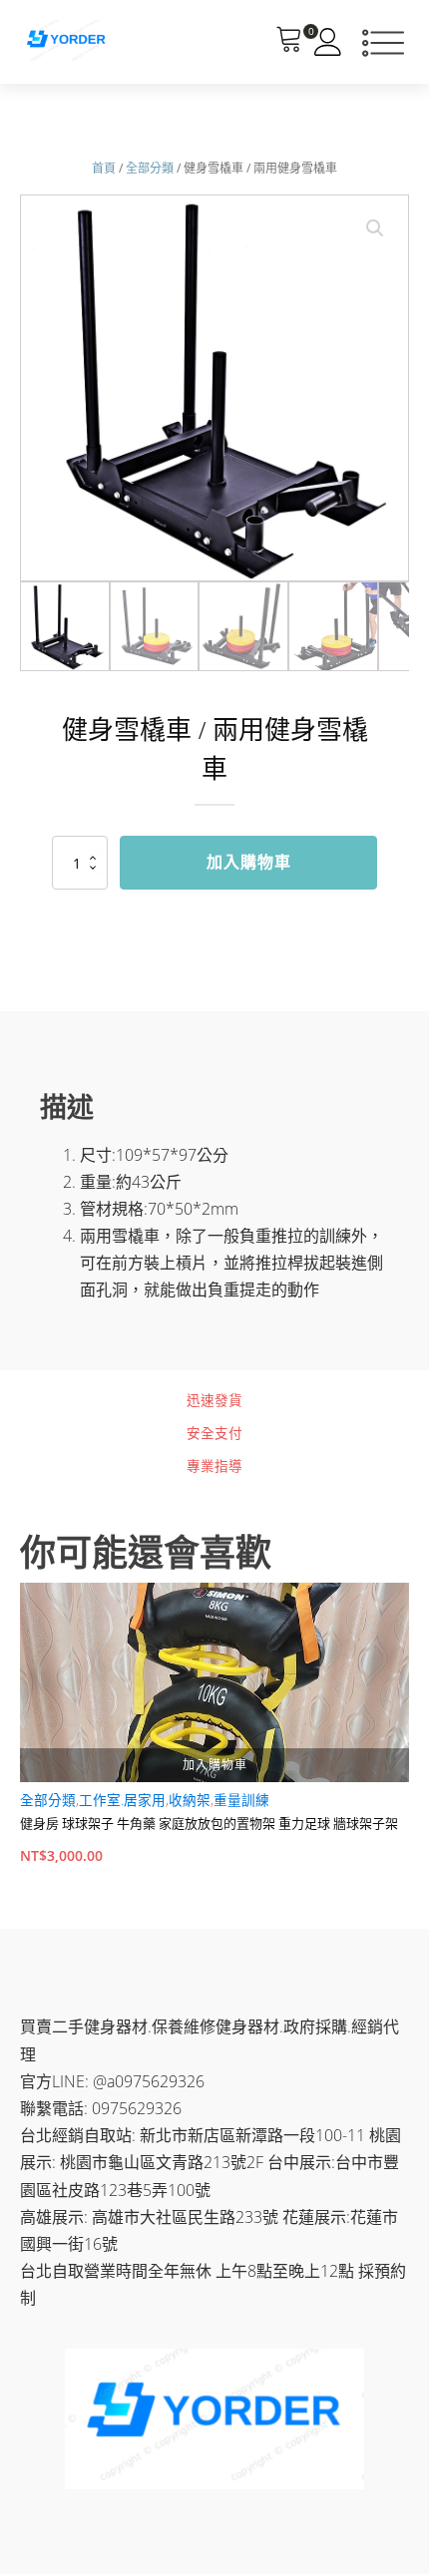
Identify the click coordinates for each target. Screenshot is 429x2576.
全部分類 (150, 168)
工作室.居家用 (122, 1800)
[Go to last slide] (20, 1741)
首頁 (104, 168)
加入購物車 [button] (215, 1765)
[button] (375, 228)
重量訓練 (241, 1800)
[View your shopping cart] (289, 42)
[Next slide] (409, 1741)
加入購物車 (249, 862)
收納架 (190, 1800)
